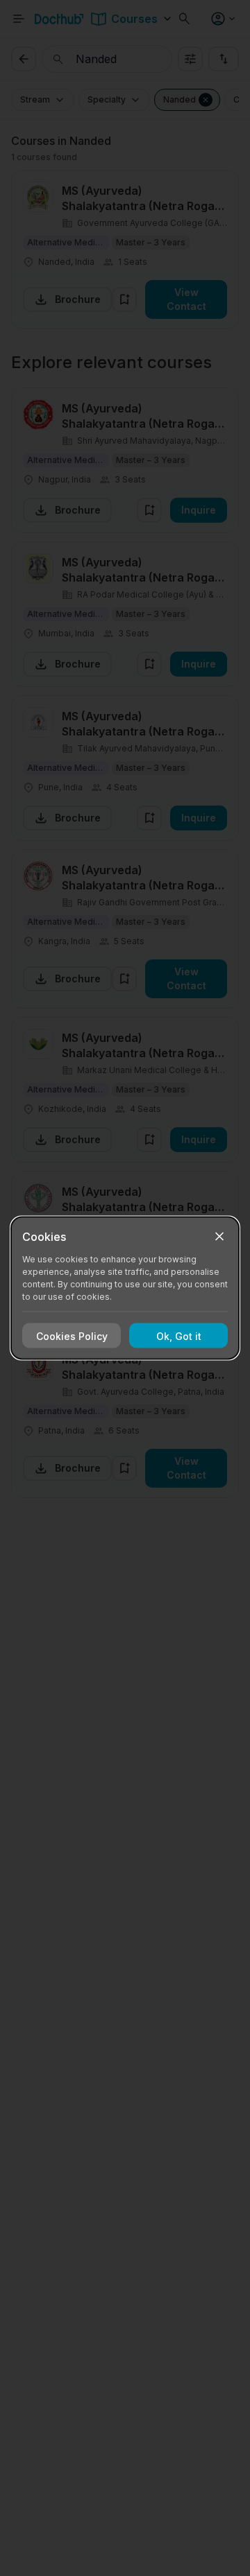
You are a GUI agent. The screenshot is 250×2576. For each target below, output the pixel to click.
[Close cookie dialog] (219, 1237)
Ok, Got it (179, 1335)
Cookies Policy (72, 1335)
